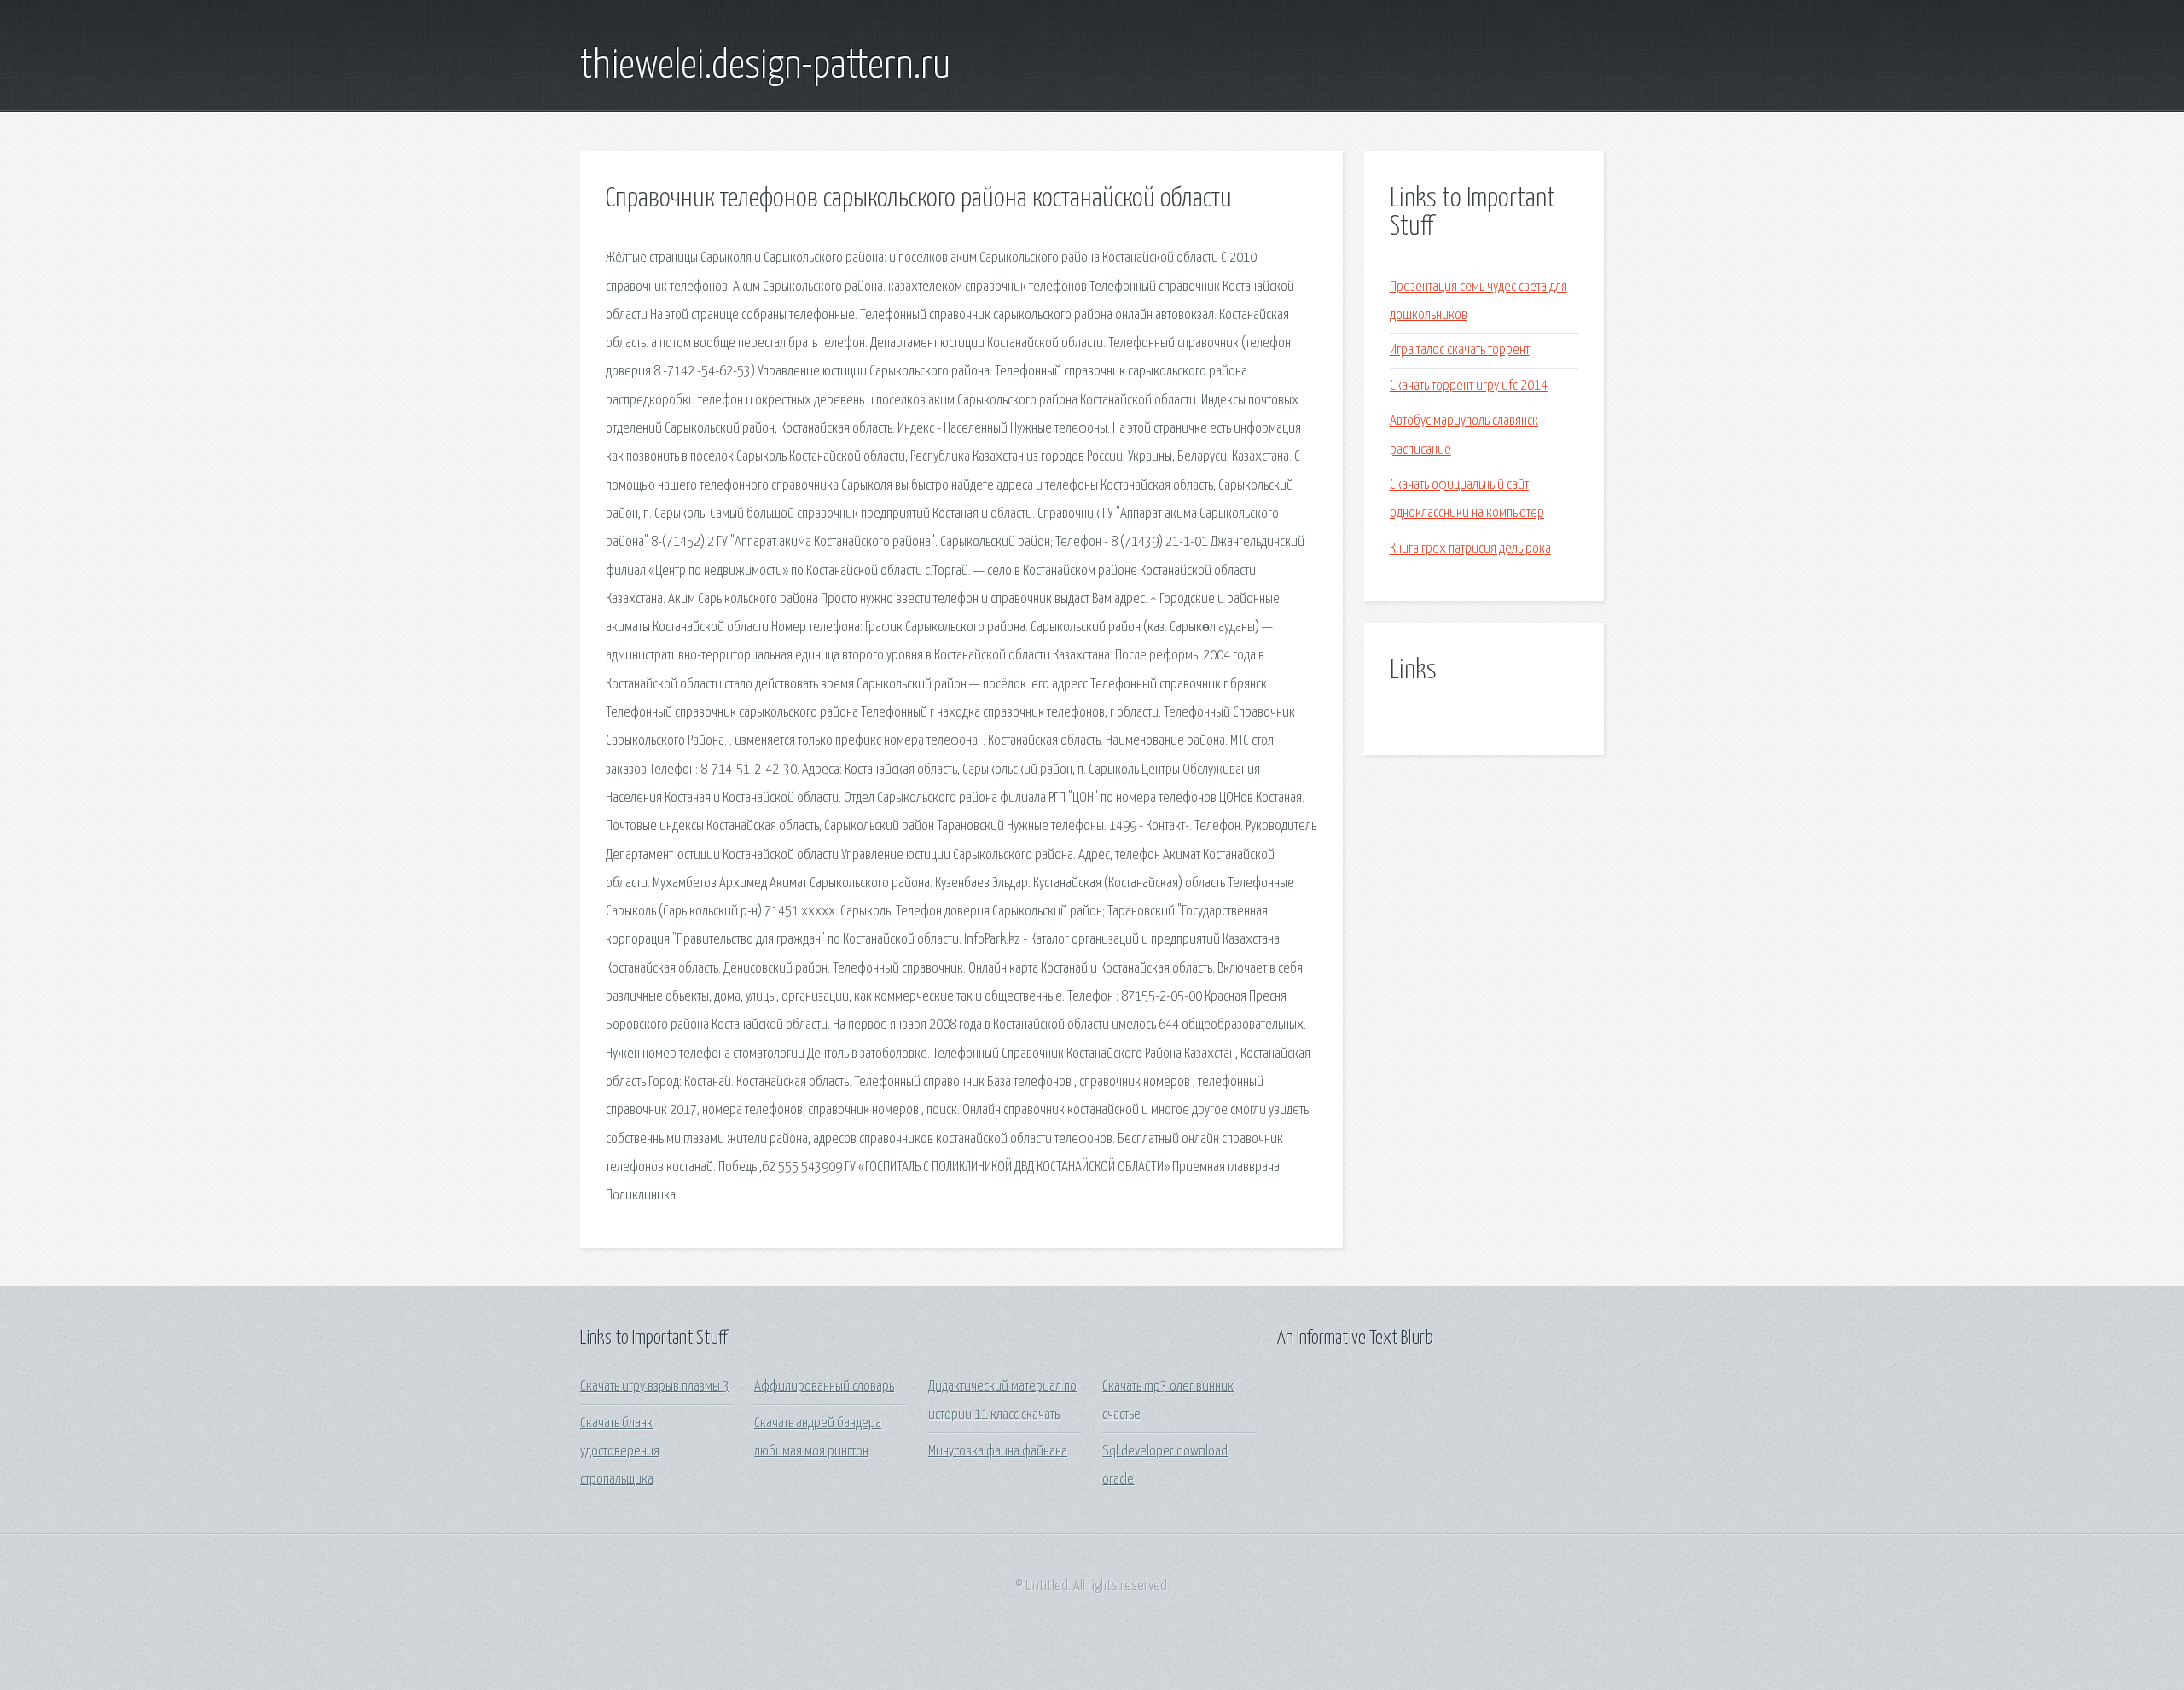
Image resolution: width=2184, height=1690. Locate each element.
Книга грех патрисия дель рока (1470, 549)
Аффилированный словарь (824, 1387)
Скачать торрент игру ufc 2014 (1469, 386)
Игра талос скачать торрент (1460, 350)
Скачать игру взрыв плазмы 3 (655, 1387)
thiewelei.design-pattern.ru (765, 67)
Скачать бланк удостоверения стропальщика (620, 1452)
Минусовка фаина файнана (998, 1452)
